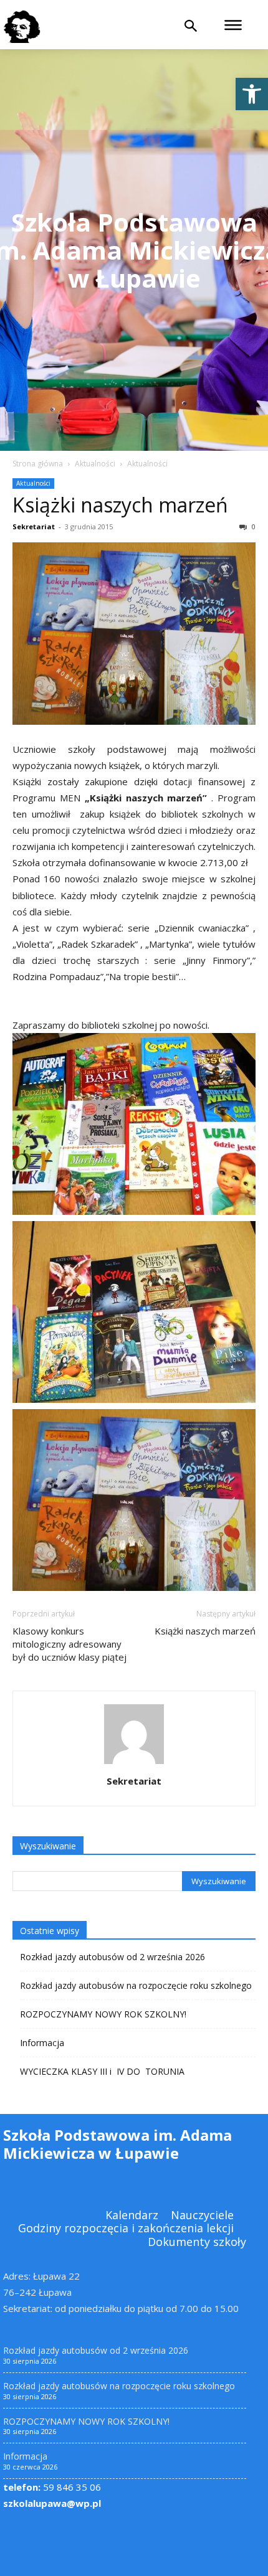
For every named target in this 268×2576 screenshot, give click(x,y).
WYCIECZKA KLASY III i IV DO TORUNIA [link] (102, 2071)
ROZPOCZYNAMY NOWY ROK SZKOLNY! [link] (103, 2014)
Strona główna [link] (38, 464)
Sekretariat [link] (34, 526)
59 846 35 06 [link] (52, 2487)
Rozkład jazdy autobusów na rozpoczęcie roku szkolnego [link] (136, 1985)
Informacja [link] (42, 2043)
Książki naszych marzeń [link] (120, 505)
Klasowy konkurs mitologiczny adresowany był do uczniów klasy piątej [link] (69, 1644)
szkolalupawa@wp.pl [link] (52, 2503)
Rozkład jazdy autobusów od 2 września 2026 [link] (112, 1957)
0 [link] (253, 526)
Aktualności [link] (95, 464)
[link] (252, 94)
